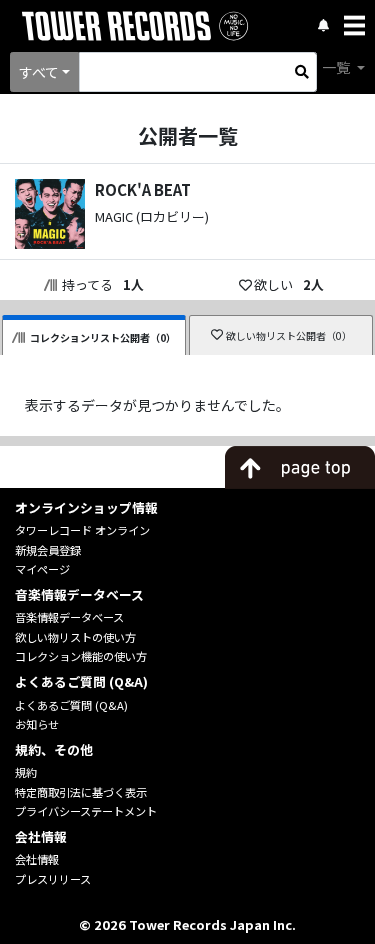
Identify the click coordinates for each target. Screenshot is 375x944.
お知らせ (37, 724)
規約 (26, 772)
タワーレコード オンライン (82, 530)
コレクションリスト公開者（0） (103, 337)
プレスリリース (53, 879)
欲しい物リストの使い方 (75, 637)
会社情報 (37, 859)
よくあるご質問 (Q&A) (71, 705)
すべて (39, 72)
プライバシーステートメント (86, 811)
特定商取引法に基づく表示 (81, 792)
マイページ (42, 569)
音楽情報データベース (69, 617)
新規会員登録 (48, 550)
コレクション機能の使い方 (81, 656)
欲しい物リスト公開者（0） (289, 335)
